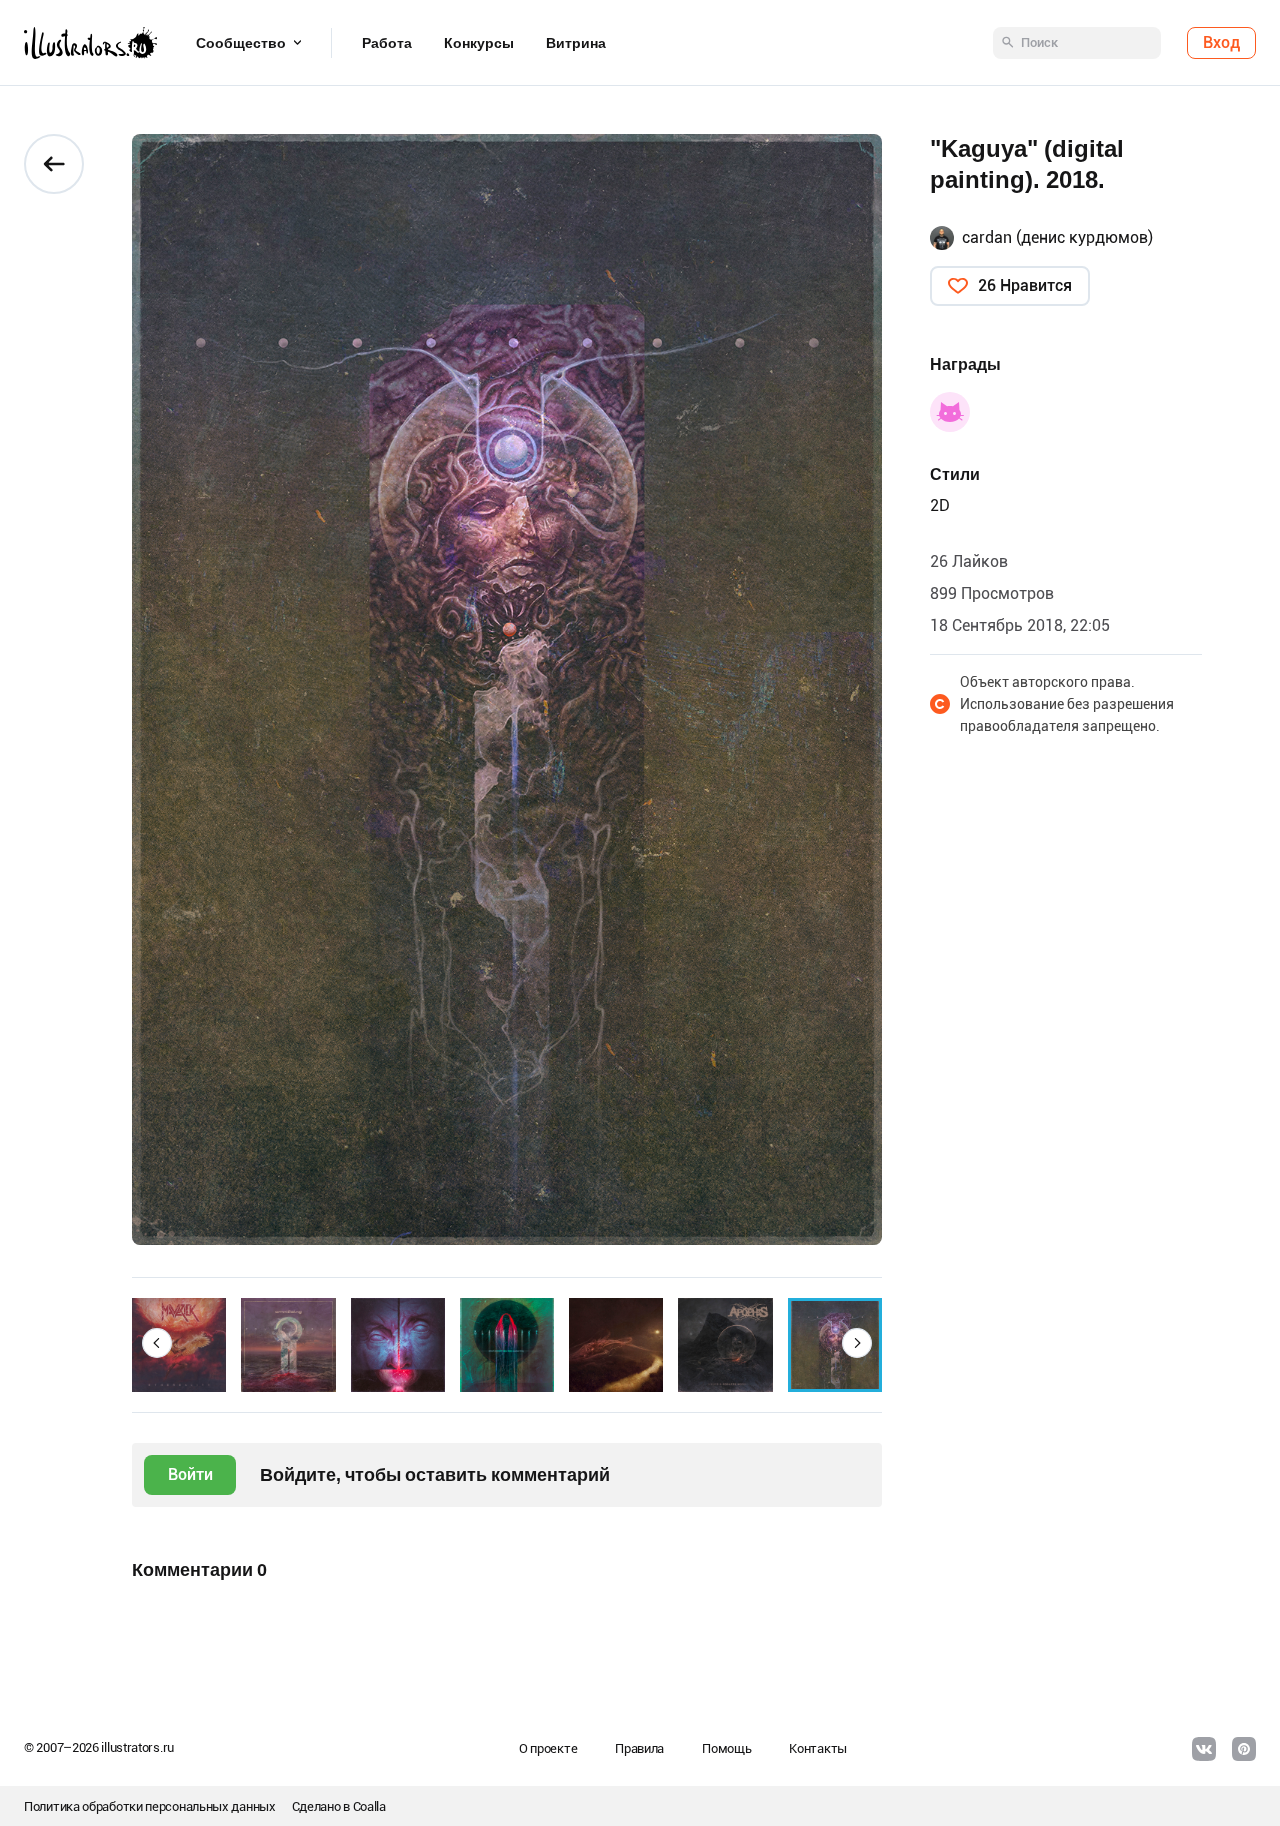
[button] (157, 1343)
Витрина (576, 43)
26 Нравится (1025, 285)
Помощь (726, 1748)
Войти (190, 1474)
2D (940, 505)
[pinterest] (1244, 1749)
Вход (1221, 42)
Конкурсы (479, 43)
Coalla (369, 1806)
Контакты (818, 1748)
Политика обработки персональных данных (150, 1806)
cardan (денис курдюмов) (1057, 237)
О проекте (548, 1748)
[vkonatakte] (1204, 1749)
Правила (639, 1748)
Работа (387, 43)
